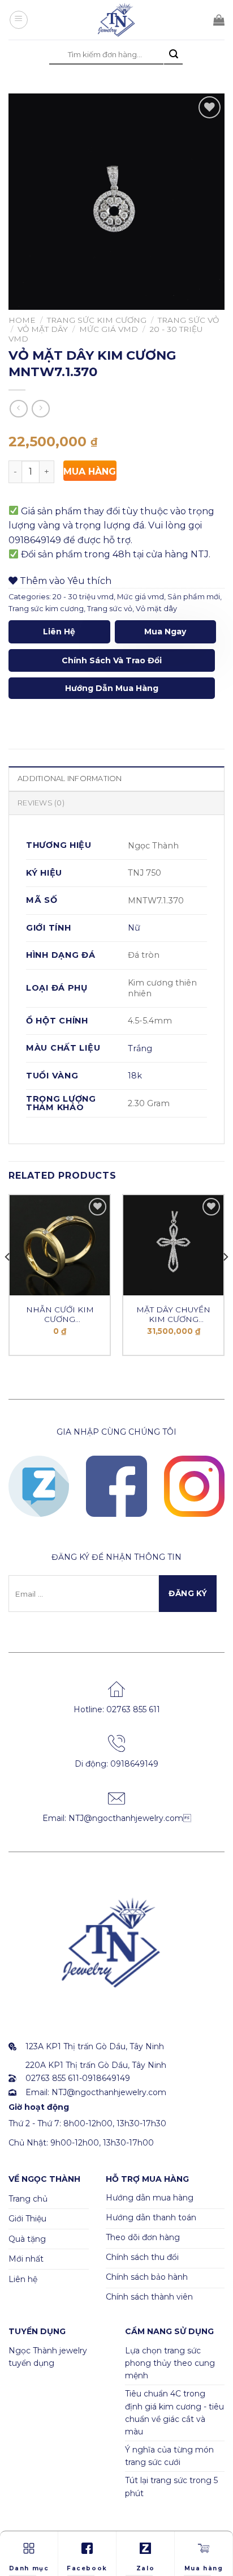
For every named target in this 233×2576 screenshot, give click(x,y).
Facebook (87, 2568)
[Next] (225, 1280)
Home (22, 320)
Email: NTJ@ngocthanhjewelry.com (117, 1818)
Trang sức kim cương (97, 320)
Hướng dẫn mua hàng (112, 688)
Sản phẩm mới (194, 597)
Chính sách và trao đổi (112, 660)
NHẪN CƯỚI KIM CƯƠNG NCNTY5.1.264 (60, 1315)
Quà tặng (27, 2239)
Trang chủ (28, 2199)
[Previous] (8, 1280)
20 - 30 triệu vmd (83, 597)
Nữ (134, 928)
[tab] (116, 778)
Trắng (140, 1048)
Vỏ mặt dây (43, 329)
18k (135, 1076)
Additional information (70, 779)
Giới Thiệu (27, 2219)
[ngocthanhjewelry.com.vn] (116, 20)
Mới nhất (26, 2259)
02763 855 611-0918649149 (78, 2078)
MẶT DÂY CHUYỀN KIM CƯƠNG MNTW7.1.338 (173, 1315)
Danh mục (29, 2568)
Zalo (145, 2568)
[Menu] (19, 20)
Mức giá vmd (109, 329)
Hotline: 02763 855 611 (117, 1709)
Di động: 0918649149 (116, 1764)
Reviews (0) (41, 803)
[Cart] (219, 20)
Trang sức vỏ (188, 320)
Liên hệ (59, 632)
